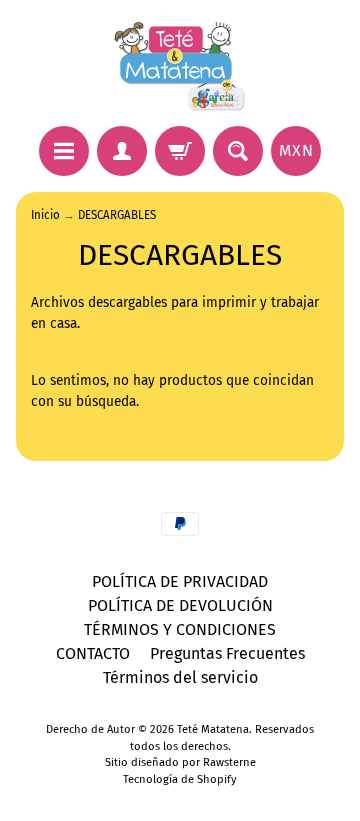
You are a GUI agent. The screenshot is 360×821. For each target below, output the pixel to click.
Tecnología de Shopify (180, 779)
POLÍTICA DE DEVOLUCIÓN (180, 605)
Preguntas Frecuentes (227, 653)
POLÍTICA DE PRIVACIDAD (180, 581)
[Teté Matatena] (180, 66)
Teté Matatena (213, 729)
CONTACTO (93, 653)
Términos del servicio (180, 677)
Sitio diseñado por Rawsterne (180, 762)
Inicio (45, 215)
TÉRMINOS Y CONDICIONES (180, 629)
